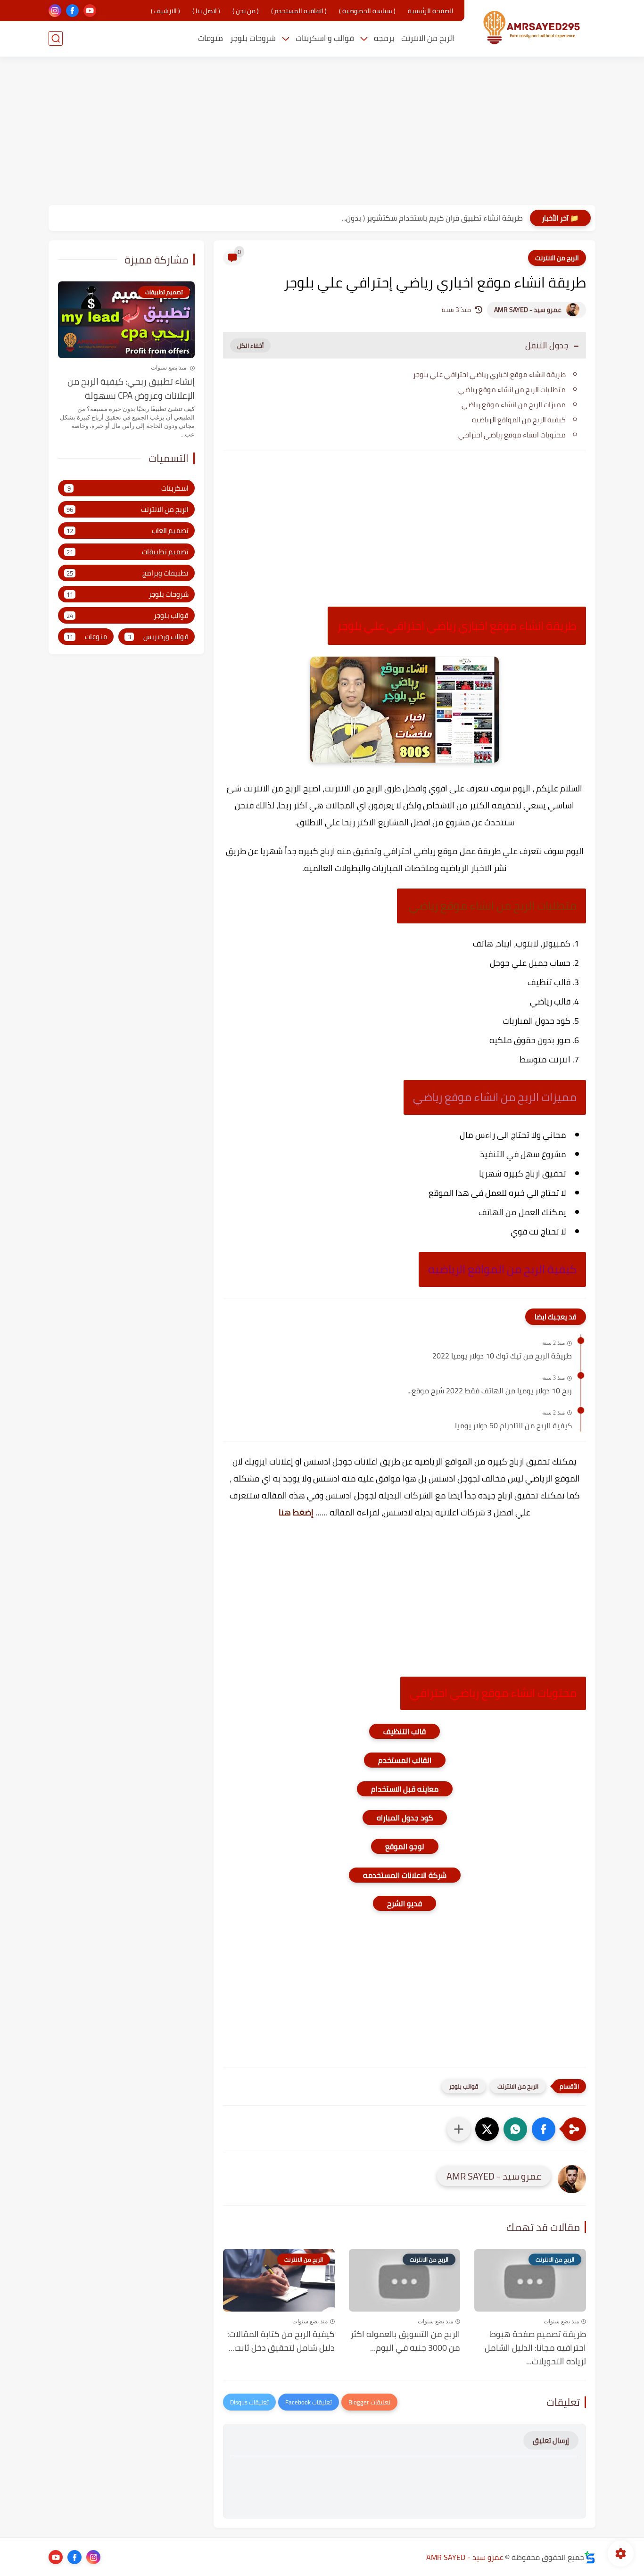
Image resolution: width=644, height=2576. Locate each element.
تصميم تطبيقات (128, 552)
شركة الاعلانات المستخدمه (405, 1875)
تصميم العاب (128, 531)
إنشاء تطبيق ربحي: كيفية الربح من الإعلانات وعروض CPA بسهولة (131, 389)
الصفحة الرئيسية (431, 11)
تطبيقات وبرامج (128, 573)
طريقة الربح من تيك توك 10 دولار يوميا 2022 (502, 1356)
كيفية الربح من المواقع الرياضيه (519, 420)
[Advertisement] (322, 132)
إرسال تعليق (551, 2440)
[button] (544, 2129)
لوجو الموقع (405, 1846)
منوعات (211, 38)
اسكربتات (128, 489)
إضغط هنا (297, 1512)
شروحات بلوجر (253, 38)
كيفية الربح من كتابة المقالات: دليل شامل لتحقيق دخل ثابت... (281, 2341)
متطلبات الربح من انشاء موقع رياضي (511, 390)
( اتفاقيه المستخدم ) (299, 11)
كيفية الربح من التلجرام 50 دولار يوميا (513, 1426)
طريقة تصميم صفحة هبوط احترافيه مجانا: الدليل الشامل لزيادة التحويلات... (535, 2348)
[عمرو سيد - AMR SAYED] (532, 28)
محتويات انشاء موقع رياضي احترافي (512, 435)
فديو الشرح (405, 1903)
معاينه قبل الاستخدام (405, 1789)
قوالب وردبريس (158, 637)
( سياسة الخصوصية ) (367, 11)
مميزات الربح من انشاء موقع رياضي (514, 405)
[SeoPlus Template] (590, 2557)
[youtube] (90, 11)
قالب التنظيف (405, 1731)
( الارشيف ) (165, 11)
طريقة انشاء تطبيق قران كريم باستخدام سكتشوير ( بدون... (432, 218)
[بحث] (56, 38)
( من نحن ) (246, 11)
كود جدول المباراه (405, 1818)
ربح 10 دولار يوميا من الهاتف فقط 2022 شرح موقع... (490, 1391)
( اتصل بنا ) (206, 11)
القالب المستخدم (405, 1760)
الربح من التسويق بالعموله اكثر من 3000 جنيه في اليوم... (405, 2341)
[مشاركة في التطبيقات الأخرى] (459, 2129)
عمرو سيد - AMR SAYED (528, 310)
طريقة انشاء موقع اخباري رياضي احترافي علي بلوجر (489, 374)
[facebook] (72, 11)
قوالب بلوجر (464, 2086)
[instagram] (55, 11)
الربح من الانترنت (428, 38)
